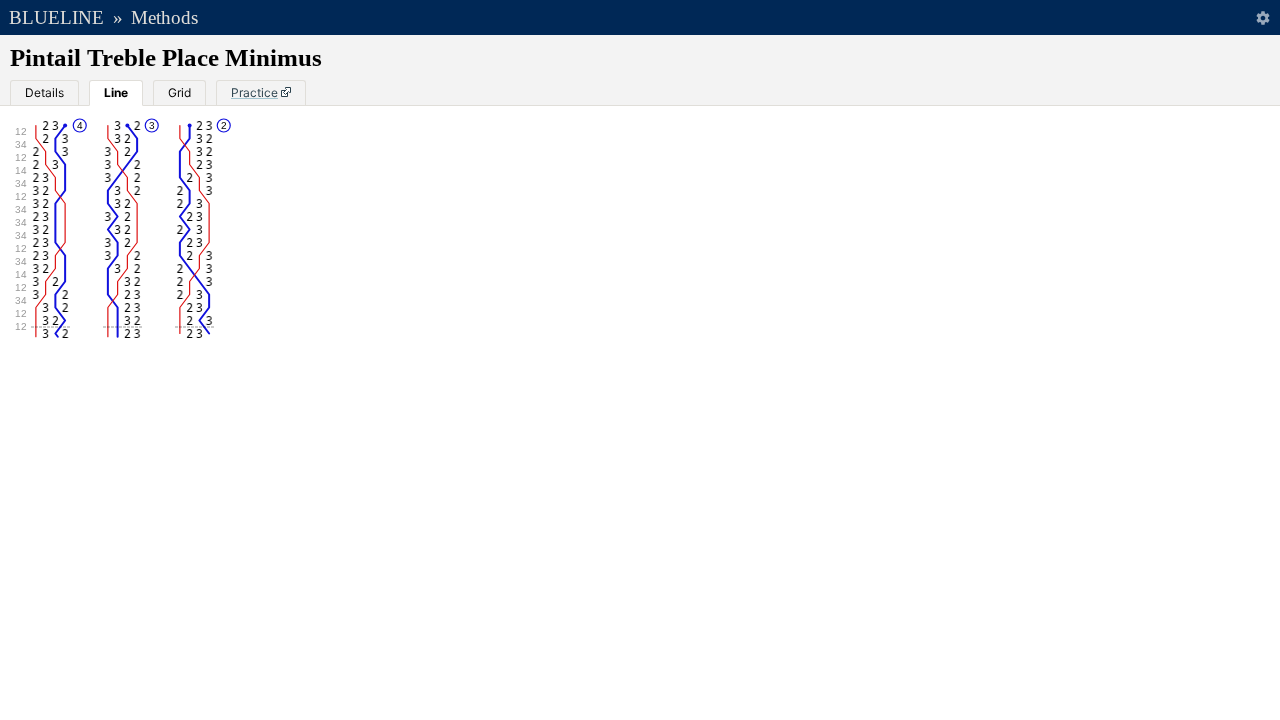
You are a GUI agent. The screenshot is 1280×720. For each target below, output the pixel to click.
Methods (164, 17)
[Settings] (1262, 17)
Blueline (56, 17)
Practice (254, 92)
